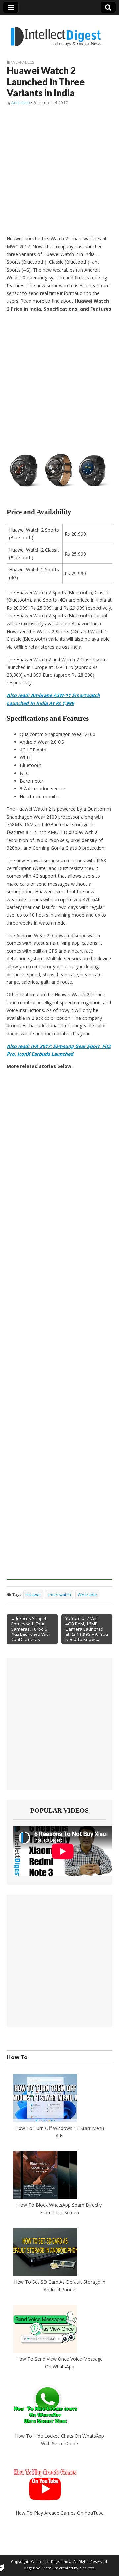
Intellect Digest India (53, 2562)
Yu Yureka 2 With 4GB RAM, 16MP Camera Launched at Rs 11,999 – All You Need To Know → (87, 1629)
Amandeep (20, 103)
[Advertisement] (59, 171)
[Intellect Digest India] (56, 33)
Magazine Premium (41, 2568)
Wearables (23, 62)
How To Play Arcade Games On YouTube (60, 2513)
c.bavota (87, 2568)
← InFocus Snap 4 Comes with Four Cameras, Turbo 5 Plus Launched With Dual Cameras (30, 1629)
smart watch (59, 1595)
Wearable (87, 1595)
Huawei (33, 1595)
